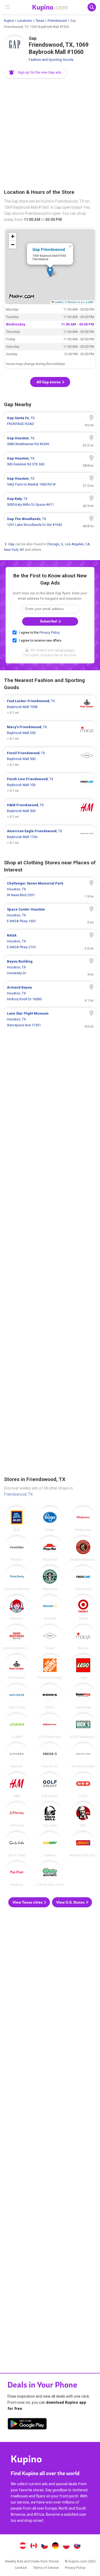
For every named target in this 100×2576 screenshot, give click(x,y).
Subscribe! (49, 621)
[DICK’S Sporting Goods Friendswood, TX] (83, 1726)
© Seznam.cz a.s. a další (79, 302)
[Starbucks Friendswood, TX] (50, 1578)
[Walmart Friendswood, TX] (50, 1608)
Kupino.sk (77, 2546)
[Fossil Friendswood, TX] (50, 1637)
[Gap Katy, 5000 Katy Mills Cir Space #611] (50, 502)
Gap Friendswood (49, 249)
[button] (35, 72)
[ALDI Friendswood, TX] (17, 1519)
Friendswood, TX (18, 1494)
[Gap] (15, 46)
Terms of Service (46, 2568)
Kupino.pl (66, 2546)
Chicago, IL (55, 544)
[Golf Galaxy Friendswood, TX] (50, 1785)
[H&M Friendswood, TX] (17, 1785)
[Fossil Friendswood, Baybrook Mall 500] (50, 759)
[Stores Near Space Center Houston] (50, 915)
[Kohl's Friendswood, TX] (50, 1697)
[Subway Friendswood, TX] (50, 1844)
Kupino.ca (34, 2546)
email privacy (65, 650)
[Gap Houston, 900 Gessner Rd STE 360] (50, 461)
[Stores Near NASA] (50, 941)
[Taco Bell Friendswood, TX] (50, 1815)
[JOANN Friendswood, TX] (17, 1726)
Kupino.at (23, 2546)
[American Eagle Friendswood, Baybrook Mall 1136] (50, 837)
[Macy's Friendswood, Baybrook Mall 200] (50, 733)
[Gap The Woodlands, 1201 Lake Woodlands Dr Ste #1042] (50, 522)
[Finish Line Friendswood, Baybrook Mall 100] (50, 785)
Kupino (9, 21)
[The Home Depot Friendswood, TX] (50, 1667)
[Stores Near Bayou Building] (50, 967)
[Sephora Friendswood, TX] (17, 1755)
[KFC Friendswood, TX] (83, 1815)
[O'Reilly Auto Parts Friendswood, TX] (50, 1874)
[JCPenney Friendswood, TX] (17, 1815)
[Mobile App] (27, 2425)
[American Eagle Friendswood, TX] (83, 1755)
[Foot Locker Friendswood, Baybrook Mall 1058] (50, 707)
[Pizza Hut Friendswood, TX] (50, 1549)
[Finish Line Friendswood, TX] (83, 1578)
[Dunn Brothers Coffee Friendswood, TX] (17, 1637)
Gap (11, 544)
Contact (21, 2568)
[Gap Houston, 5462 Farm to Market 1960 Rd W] (50, 482)
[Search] (92, 7)
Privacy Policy (49, 633)
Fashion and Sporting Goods (51, 60)
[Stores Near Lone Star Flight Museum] (50, 1019)
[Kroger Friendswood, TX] (50, 1519)
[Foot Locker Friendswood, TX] (17, 1667)
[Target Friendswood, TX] (83, 1608)
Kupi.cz (45, 2546)
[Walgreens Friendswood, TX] (83, 1519)
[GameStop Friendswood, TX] (83, 1697)
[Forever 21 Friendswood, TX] (50, 1755)
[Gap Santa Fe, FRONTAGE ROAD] (50, 421)
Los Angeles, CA (77, 544)
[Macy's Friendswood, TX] (83, 1637)
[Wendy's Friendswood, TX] (17, 1608)
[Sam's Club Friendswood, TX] (17, 1697)
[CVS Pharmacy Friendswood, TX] (50, 1726)
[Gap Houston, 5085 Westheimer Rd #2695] (50, 441)
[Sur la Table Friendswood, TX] (17, 1844)
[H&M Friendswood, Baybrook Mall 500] (50, 811)
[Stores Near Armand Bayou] (50, 993)
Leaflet (58, 302)
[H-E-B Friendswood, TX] (83, 1785)
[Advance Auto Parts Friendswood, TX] (83, 1844)
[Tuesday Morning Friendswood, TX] (17, 1578)
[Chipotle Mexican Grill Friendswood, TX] (83, 1549)
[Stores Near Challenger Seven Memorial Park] (50, 889)
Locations (25, 21)
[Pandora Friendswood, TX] (17, 1549)
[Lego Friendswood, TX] (83, 1667)
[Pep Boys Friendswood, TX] (17, 1874)
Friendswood (57, 21)
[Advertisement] (50, 134)
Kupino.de (55, 2546)
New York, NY (14, 549)
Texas (40, 21)
